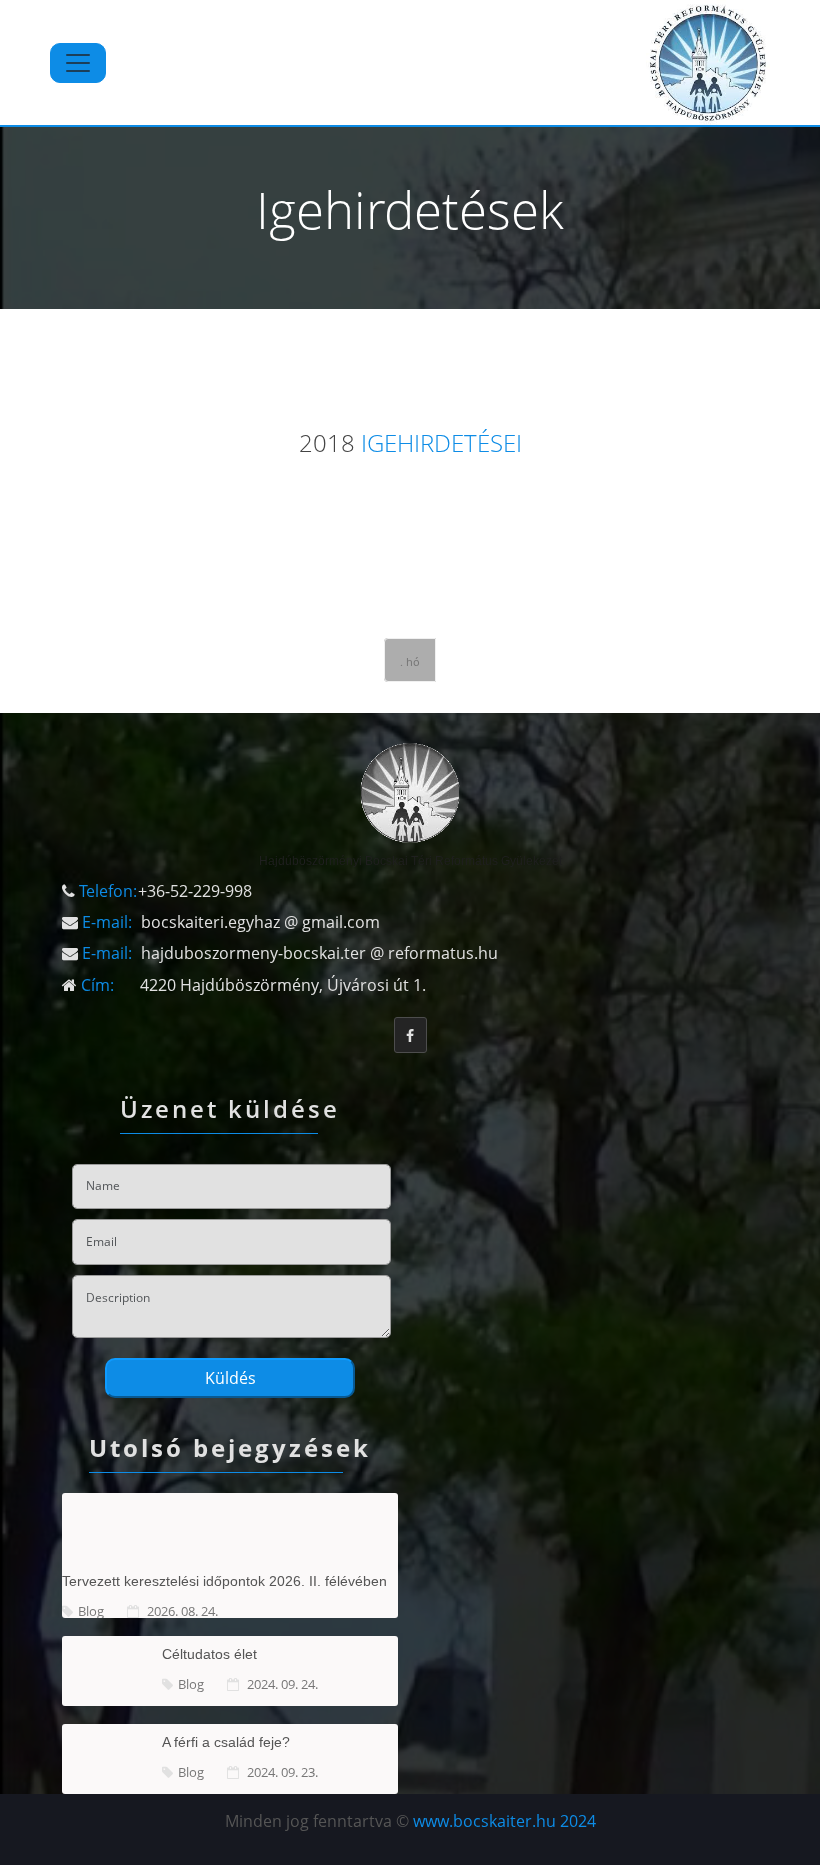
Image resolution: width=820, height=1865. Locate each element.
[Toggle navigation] (78, 63)
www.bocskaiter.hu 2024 (504, 1821)
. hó (410, 661)
